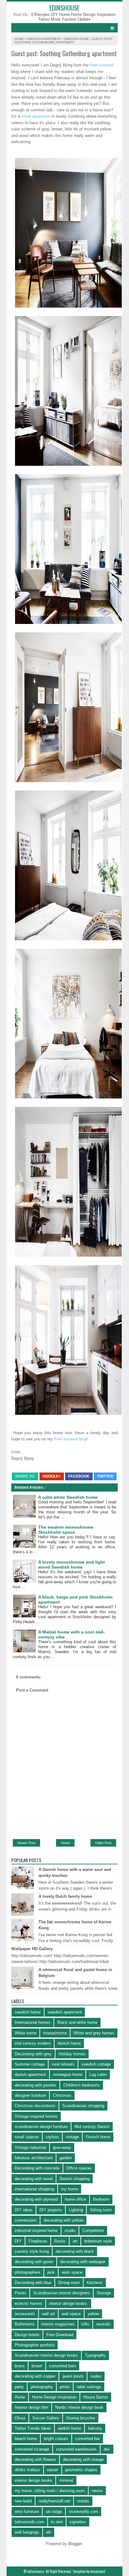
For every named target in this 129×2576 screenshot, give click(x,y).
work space (72, 2272)
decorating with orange (83, 2459)
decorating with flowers (35, 2459)
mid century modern (33, 2043)
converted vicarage (32, 2449)
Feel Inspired (101, 65)
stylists (52, 2137)
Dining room (69, 2283)
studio (70, 2230)
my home (70, 2189)
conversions (26, 2220)
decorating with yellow (63, 2220)
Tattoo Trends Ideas (33, 2428)
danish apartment (30, 2074)
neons (97, 2491)
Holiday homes (72, 2054)
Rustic (60, 2241)
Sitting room (101, 2210)
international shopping (34, 2189)
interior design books (34, 2480)
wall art (48, 2314)
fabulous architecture (34, 2158)
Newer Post (26, 1843)
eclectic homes (28, 2303)
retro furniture (27, 2512)
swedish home (76, 39)
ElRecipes (41, 15)
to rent (57, 2522)
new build (23, 2501)
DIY (18, 2241)
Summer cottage (30, 2064)
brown (37, 2366)
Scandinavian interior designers (62, 2293)
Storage (104, 2293)
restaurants (25, 2314)
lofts (85, 2324)
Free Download (60, 2335)
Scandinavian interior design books (46, 2355)
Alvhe (20, 2397)
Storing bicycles (81, 2418)
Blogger (75, 2544)
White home (26, 2033)
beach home (26, 2439)
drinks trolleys (27, 2470)
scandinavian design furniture (41, 2127)
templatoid (98, 2571)
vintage (72, 2137)
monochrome (55, 2033)
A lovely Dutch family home (65, 1896)
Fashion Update (76, 19)
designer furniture (30, 2095)
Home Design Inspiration (93, 15)
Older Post (103, 1843)
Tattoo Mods (50, 19)
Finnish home (98, 2137)
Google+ (52, 1476)
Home (19, 39)
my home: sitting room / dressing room (50, 2491)
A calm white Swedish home (68, 1497)
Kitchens (95, 2283)
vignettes (78, 2522)
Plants (21, 2293)
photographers (28, 2272)
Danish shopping (75, 2179)
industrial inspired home (36, 2230)
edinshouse (64, 8)
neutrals (103, 2324)
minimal (66, 2480)
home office (75, 2199)
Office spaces (79, 2168)
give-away (62, 2147)
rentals (83, 2501)
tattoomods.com (29, 2522)
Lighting (76, 2210)
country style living (32, 2251)
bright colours (56, 2439)
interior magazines (58, 2324)
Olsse (20, 2418)
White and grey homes (94, 2033)
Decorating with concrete (37, 2168)
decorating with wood (34, 2179)
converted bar (88, 2439)
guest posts (73, 2376)
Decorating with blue (33, 2283)
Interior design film (31, 2407)
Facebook (79, 1476)
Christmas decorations (35, 2106)
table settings (89, 2387)
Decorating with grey (33, 2054)
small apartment (36, 116)
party (19, 2387)
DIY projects (51, 2210)
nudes (96, 2376)
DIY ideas (24, 2210)
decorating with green (34, 2262)
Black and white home (77, 2022)
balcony (95, 2428)
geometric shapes (81, 2470)
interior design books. (69, 2303)
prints (65, 2387)
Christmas (62, 2095)
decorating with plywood (36, 2199)
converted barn (63, 2366)
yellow (93, 2314)
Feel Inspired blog (70, 1439)
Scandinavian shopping (83, 2106)
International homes (33, 2022)
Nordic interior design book (79, 2407)
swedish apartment (44, 39)
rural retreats (63, 2064)
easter (53, 2470)
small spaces (27, 2137)
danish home (69, 2043)
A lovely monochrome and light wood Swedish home (72, 1565)
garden (66, 2158)
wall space (71, 2314)
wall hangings (27, 2532)
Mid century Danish (92, 2127)
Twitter (105, 1476)
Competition (93, 2230)
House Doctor (96, 2397)
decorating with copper (35, 2376)
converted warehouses (76, 2449)
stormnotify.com (83, 2512)
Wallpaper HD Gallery (32, 1949)
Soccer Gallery (46, 2418)
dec (107, 2449)
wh (49, 2532)
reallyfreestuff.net (54, 2501)
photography (42, 2387)
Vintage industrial (30, 2147)
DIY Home (61, 15)
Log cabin (98, 2074)
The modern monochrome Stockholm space (66, 1530)
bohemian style (98, 2241)
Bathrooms (25, 2324)
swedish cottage (96, 2064)
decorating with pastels (36, 2085)
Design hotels (27, 2335)
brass (20, 2366)
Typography (95, 2355)
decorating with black (75, 2251)
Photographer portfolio (35, 2345)
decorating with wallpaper (83, 2262)
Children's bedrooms (82, 2085)
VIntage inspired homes (36, 2116)
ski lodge (54, 2512)
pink (51, 2272)
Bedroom (101, 2199)
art (75, 2241)
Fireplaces (38, 2241)
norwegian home (68, 2074)
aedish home (70, 2428)
